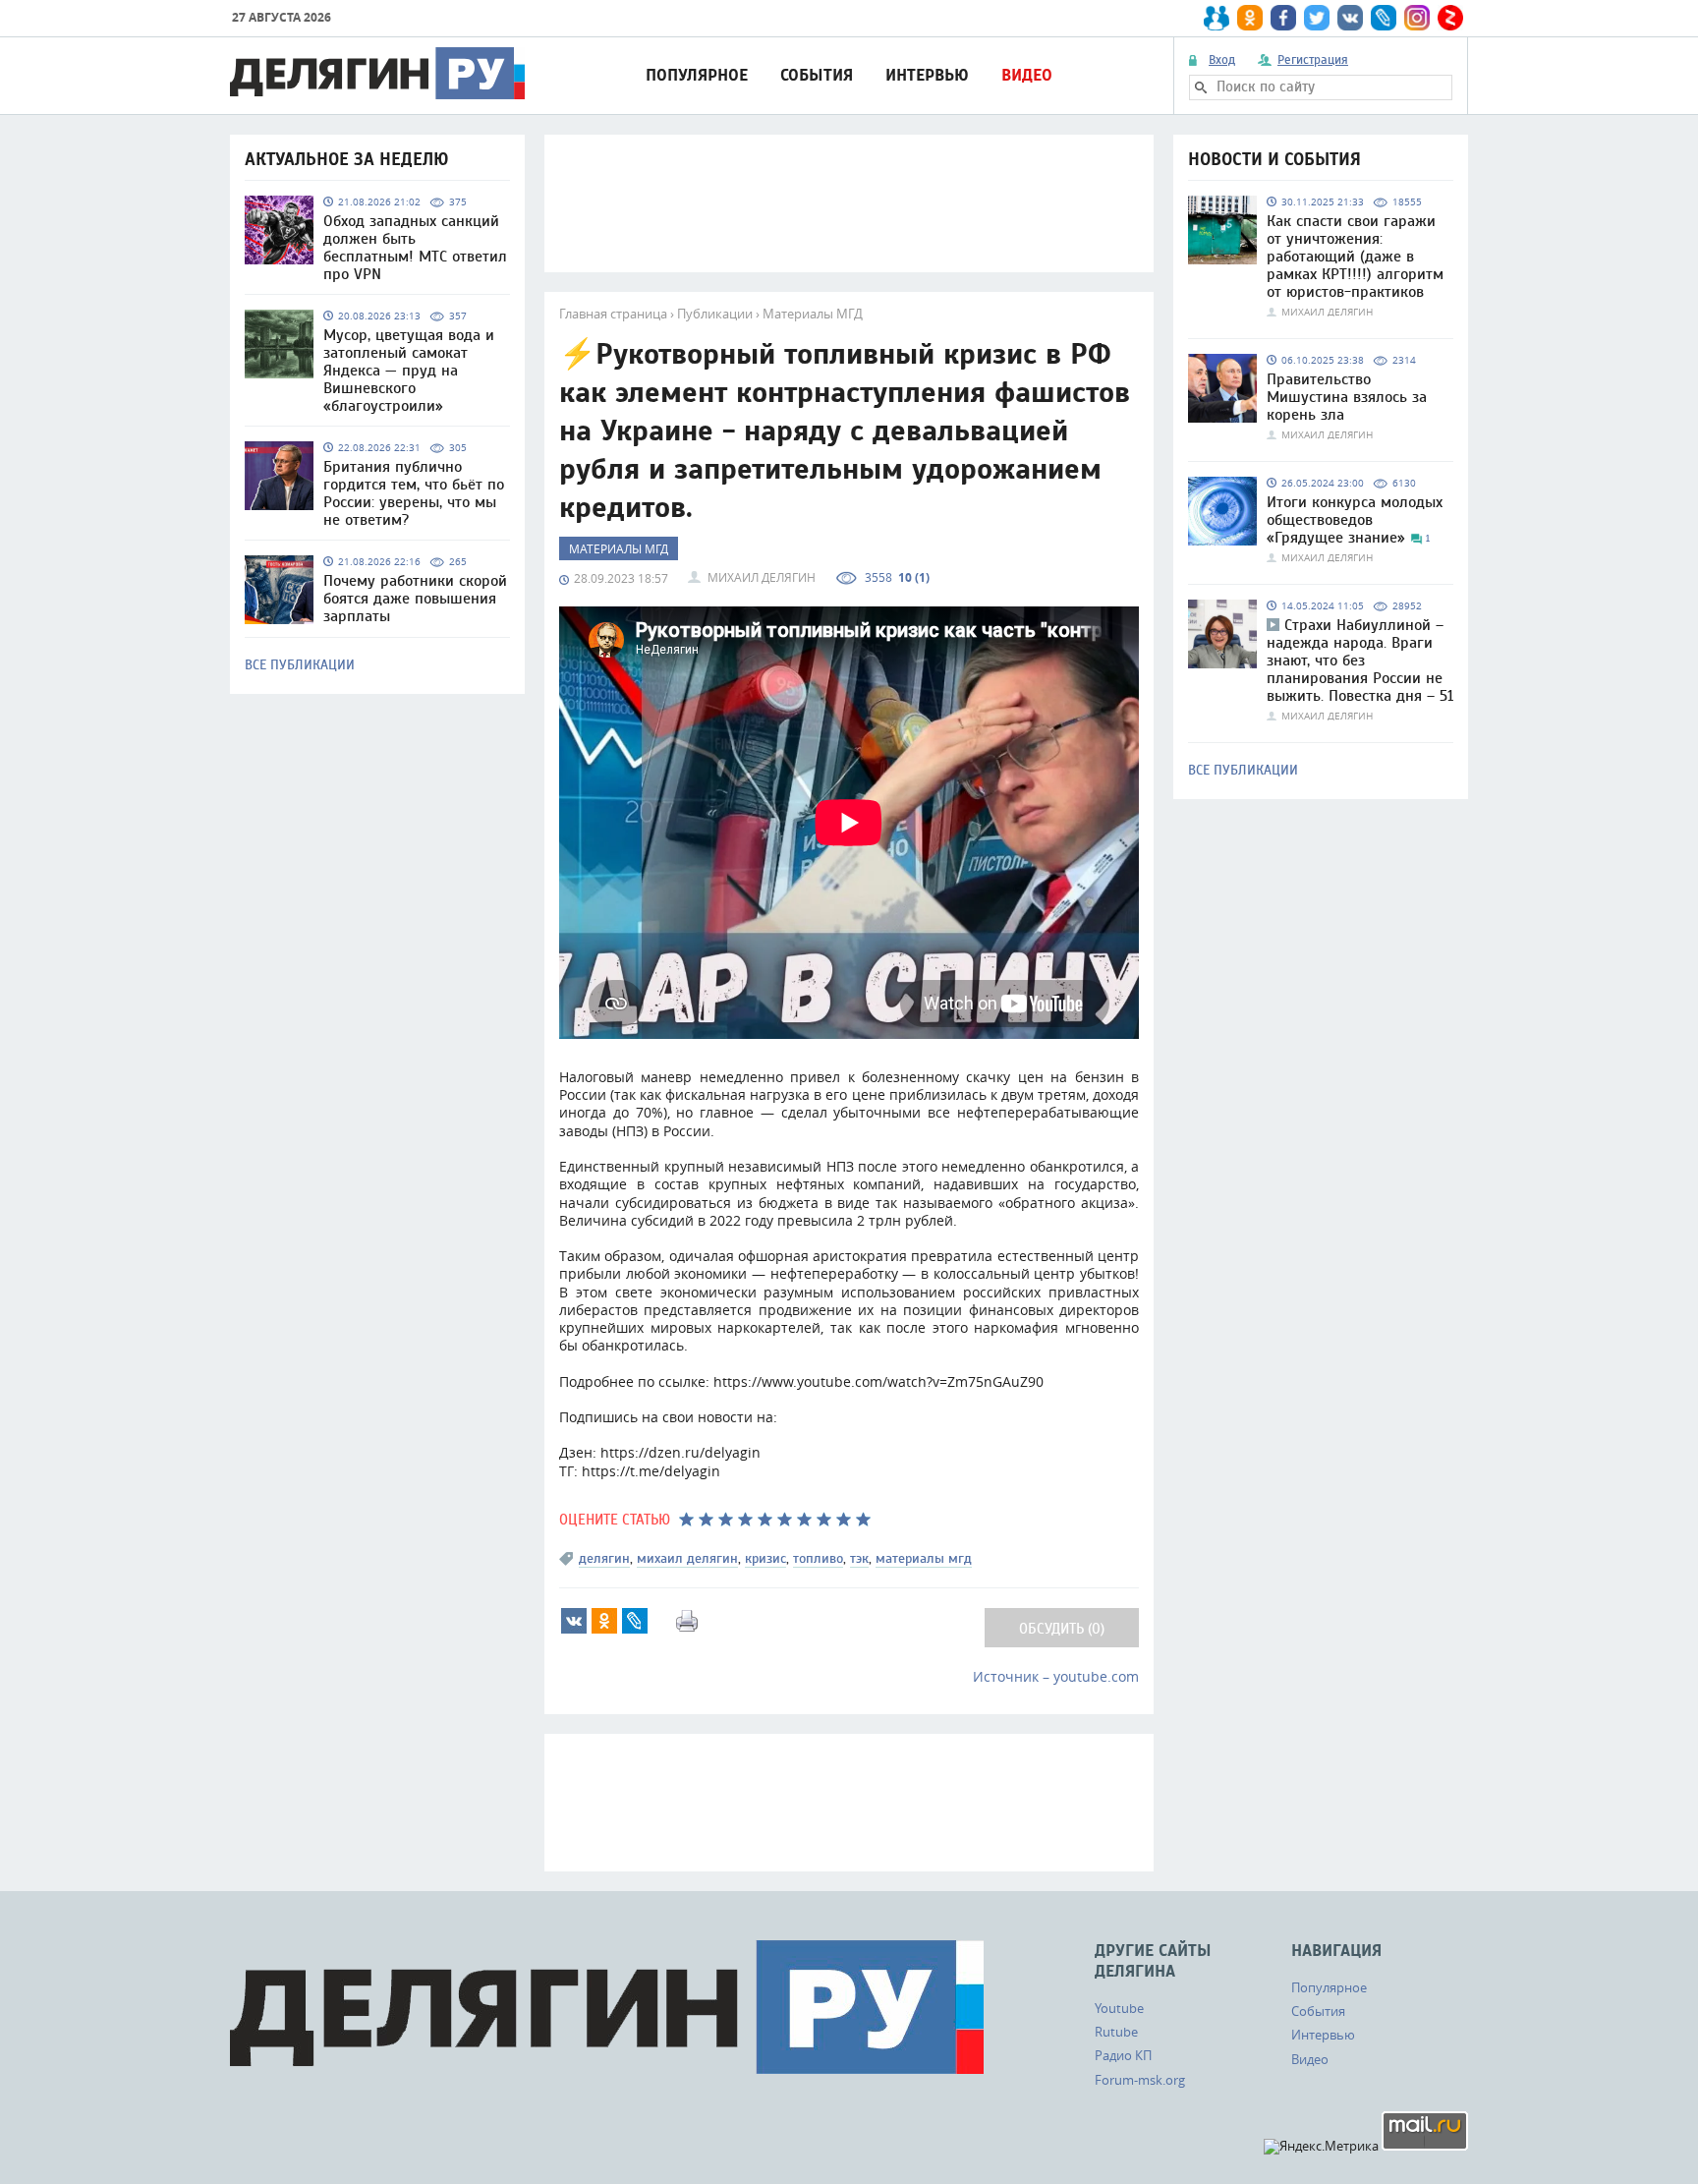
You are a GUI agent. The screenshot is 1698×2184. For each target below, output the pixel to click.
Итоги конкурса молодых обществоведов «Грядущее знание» (1355, 520)
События (817, 75)
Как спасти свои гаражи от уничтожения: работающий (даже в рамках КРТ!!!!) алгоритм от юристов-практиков (1355, 257)
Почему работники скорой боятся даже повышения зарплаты (415, 599)
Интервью (927, 75)
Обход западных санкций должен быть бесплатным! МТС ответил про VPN (415, 248)
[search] (1201, 87)
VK (574, 1621)
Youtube (1119, 2008)
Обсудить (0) (1062, 1629)
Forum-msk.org (1140, 2080)
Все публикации (300, 665)
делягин (604, 1558)
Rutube (1116, 2032)
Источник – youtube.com (1056, 1676)
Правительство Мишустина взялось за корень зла (1347, 397)
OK (604, 1621)
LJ (635, 1621)
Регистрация (1313, 60)
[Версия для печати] (687, 1621)
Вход (1222, 60)
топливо (818, 1558)
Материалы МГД (813, 314)
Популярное (697, 75)
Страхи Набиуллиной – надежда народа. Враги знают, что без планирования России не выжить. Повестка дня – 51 (1360, 661)
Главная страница (613, 314)
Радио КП (1123, 2055)
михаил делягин (687, 1558)
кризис (765, 1558)
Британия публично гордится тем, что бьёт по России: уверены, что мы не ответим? (414, 493)
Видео (1027, 75)
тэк (859, 1558)
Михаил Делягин (762, 577)
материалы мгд (924, 1558)
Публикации (715, 314)
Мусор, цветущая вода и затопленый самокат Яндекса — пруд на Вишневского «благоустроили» (409, 371)
